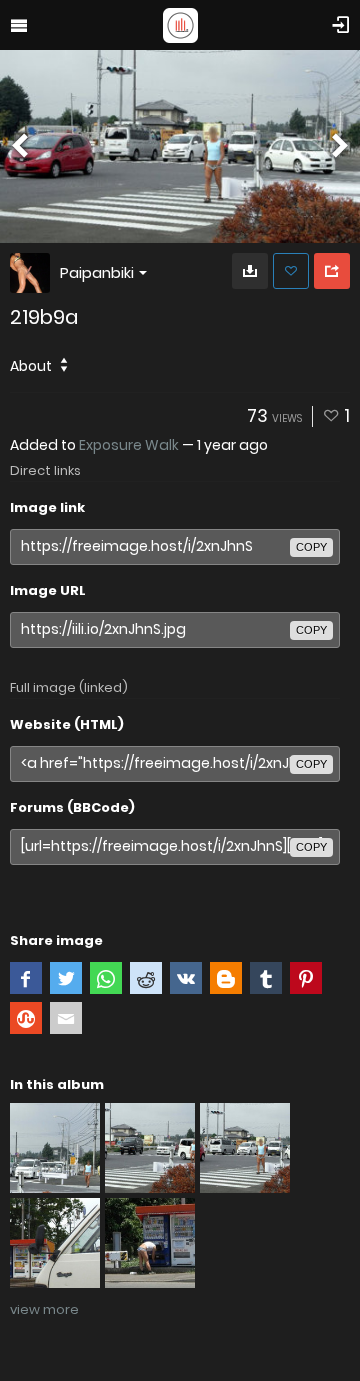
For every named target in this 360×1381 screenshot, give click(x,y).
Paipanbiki (97, 272)
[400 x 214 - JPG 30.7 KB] (250, 271)
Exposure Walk (129, 445)
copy (311, 547)
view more (44, 1309)
